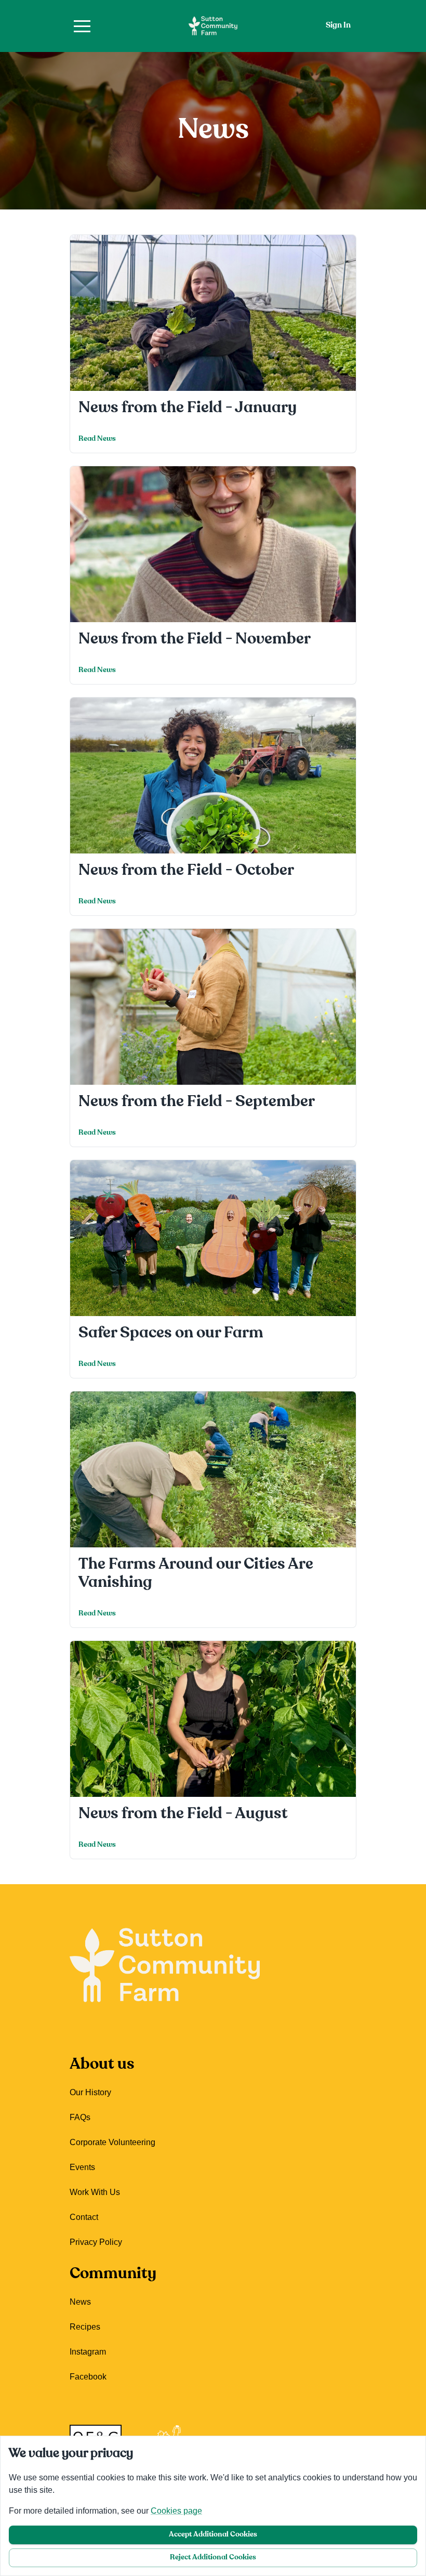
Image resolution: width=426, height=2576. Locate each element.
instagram (88, 2352)
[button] (82, 26)
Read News (97, 439)
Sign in (338, 26)
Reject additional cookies (213, 2558)
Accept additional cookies (213, 2535)
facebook (88, 2377)
